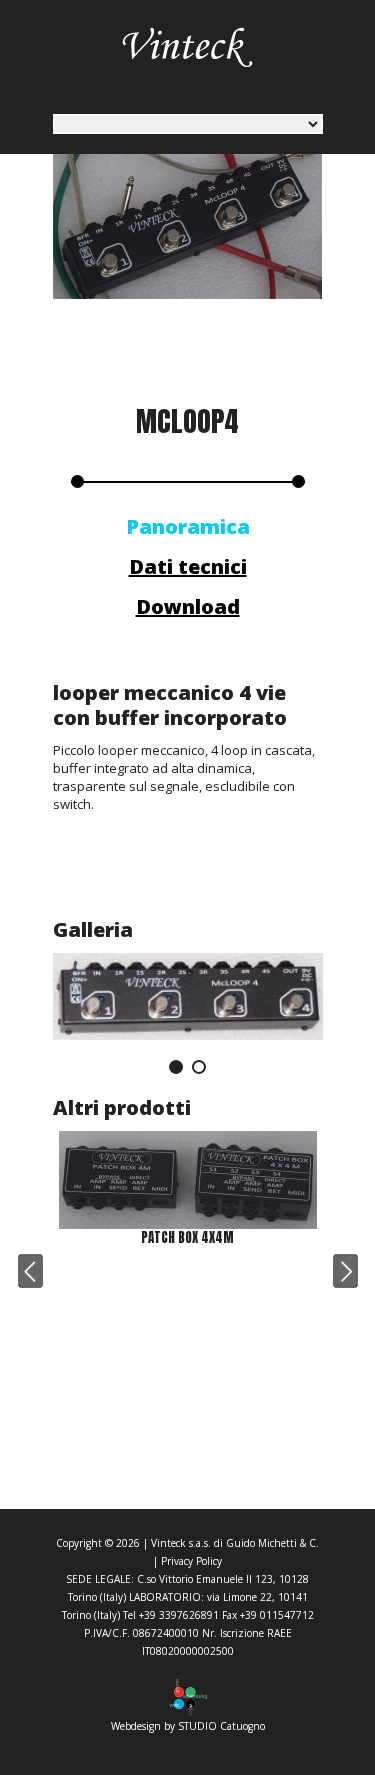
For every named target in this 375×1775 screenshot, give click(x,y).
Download (188, 606)
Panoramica (188, 526)
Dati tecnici (188, 566)
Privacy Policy (191, 1561)
